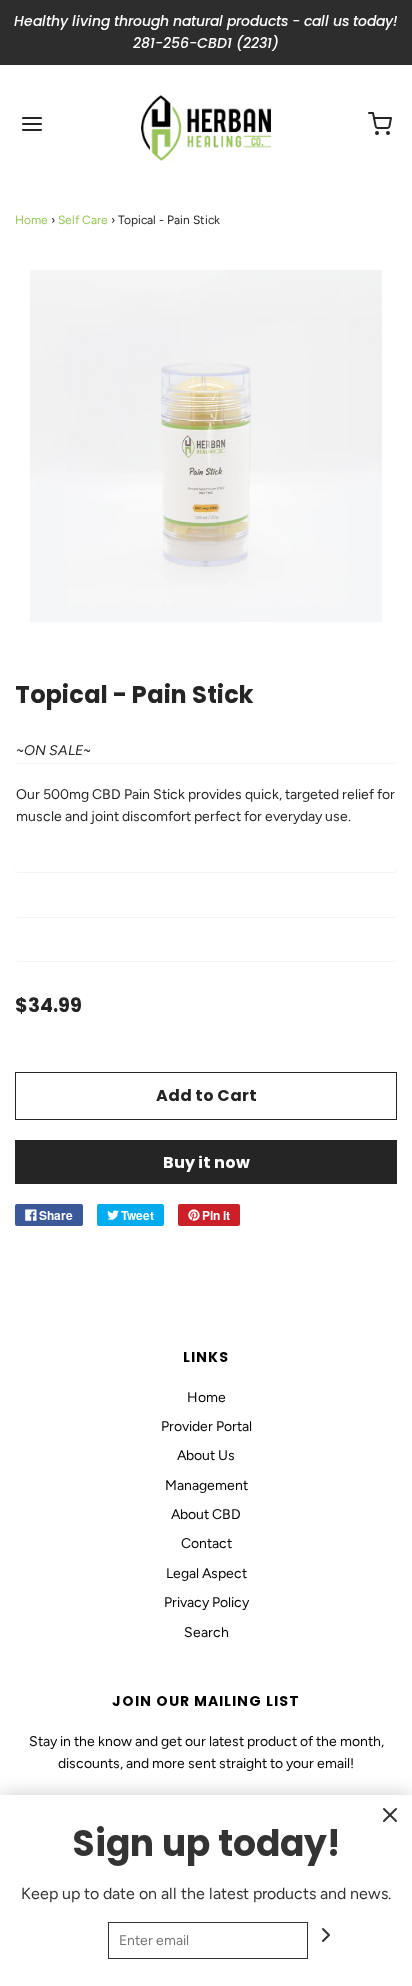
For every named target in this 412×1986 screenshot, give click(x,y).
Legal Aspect (206, 1573)
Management (206, 1485)
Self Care (83, 220)
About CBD (206, 1514)
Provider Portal (206, 1426)
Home (31, 220)
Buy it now (206, 1162)
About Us (206, 1455)
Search (206, 1632)
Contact (206, 1543)
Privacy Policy (206, 1602)
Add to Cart (206, 1095)
